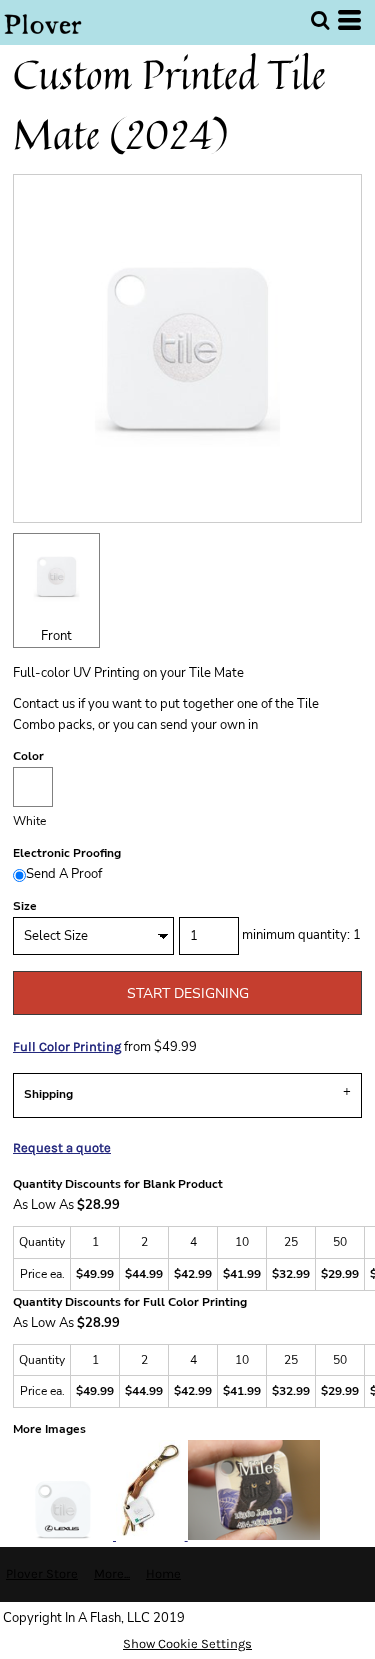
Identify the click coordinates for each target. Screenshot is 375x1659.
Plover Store (42, 1573)
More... (112, 1573)
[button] (320, 20)
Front (56, 636)
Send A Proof (64, 874)
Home (163, 1573)
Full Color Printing (67, 1046)
